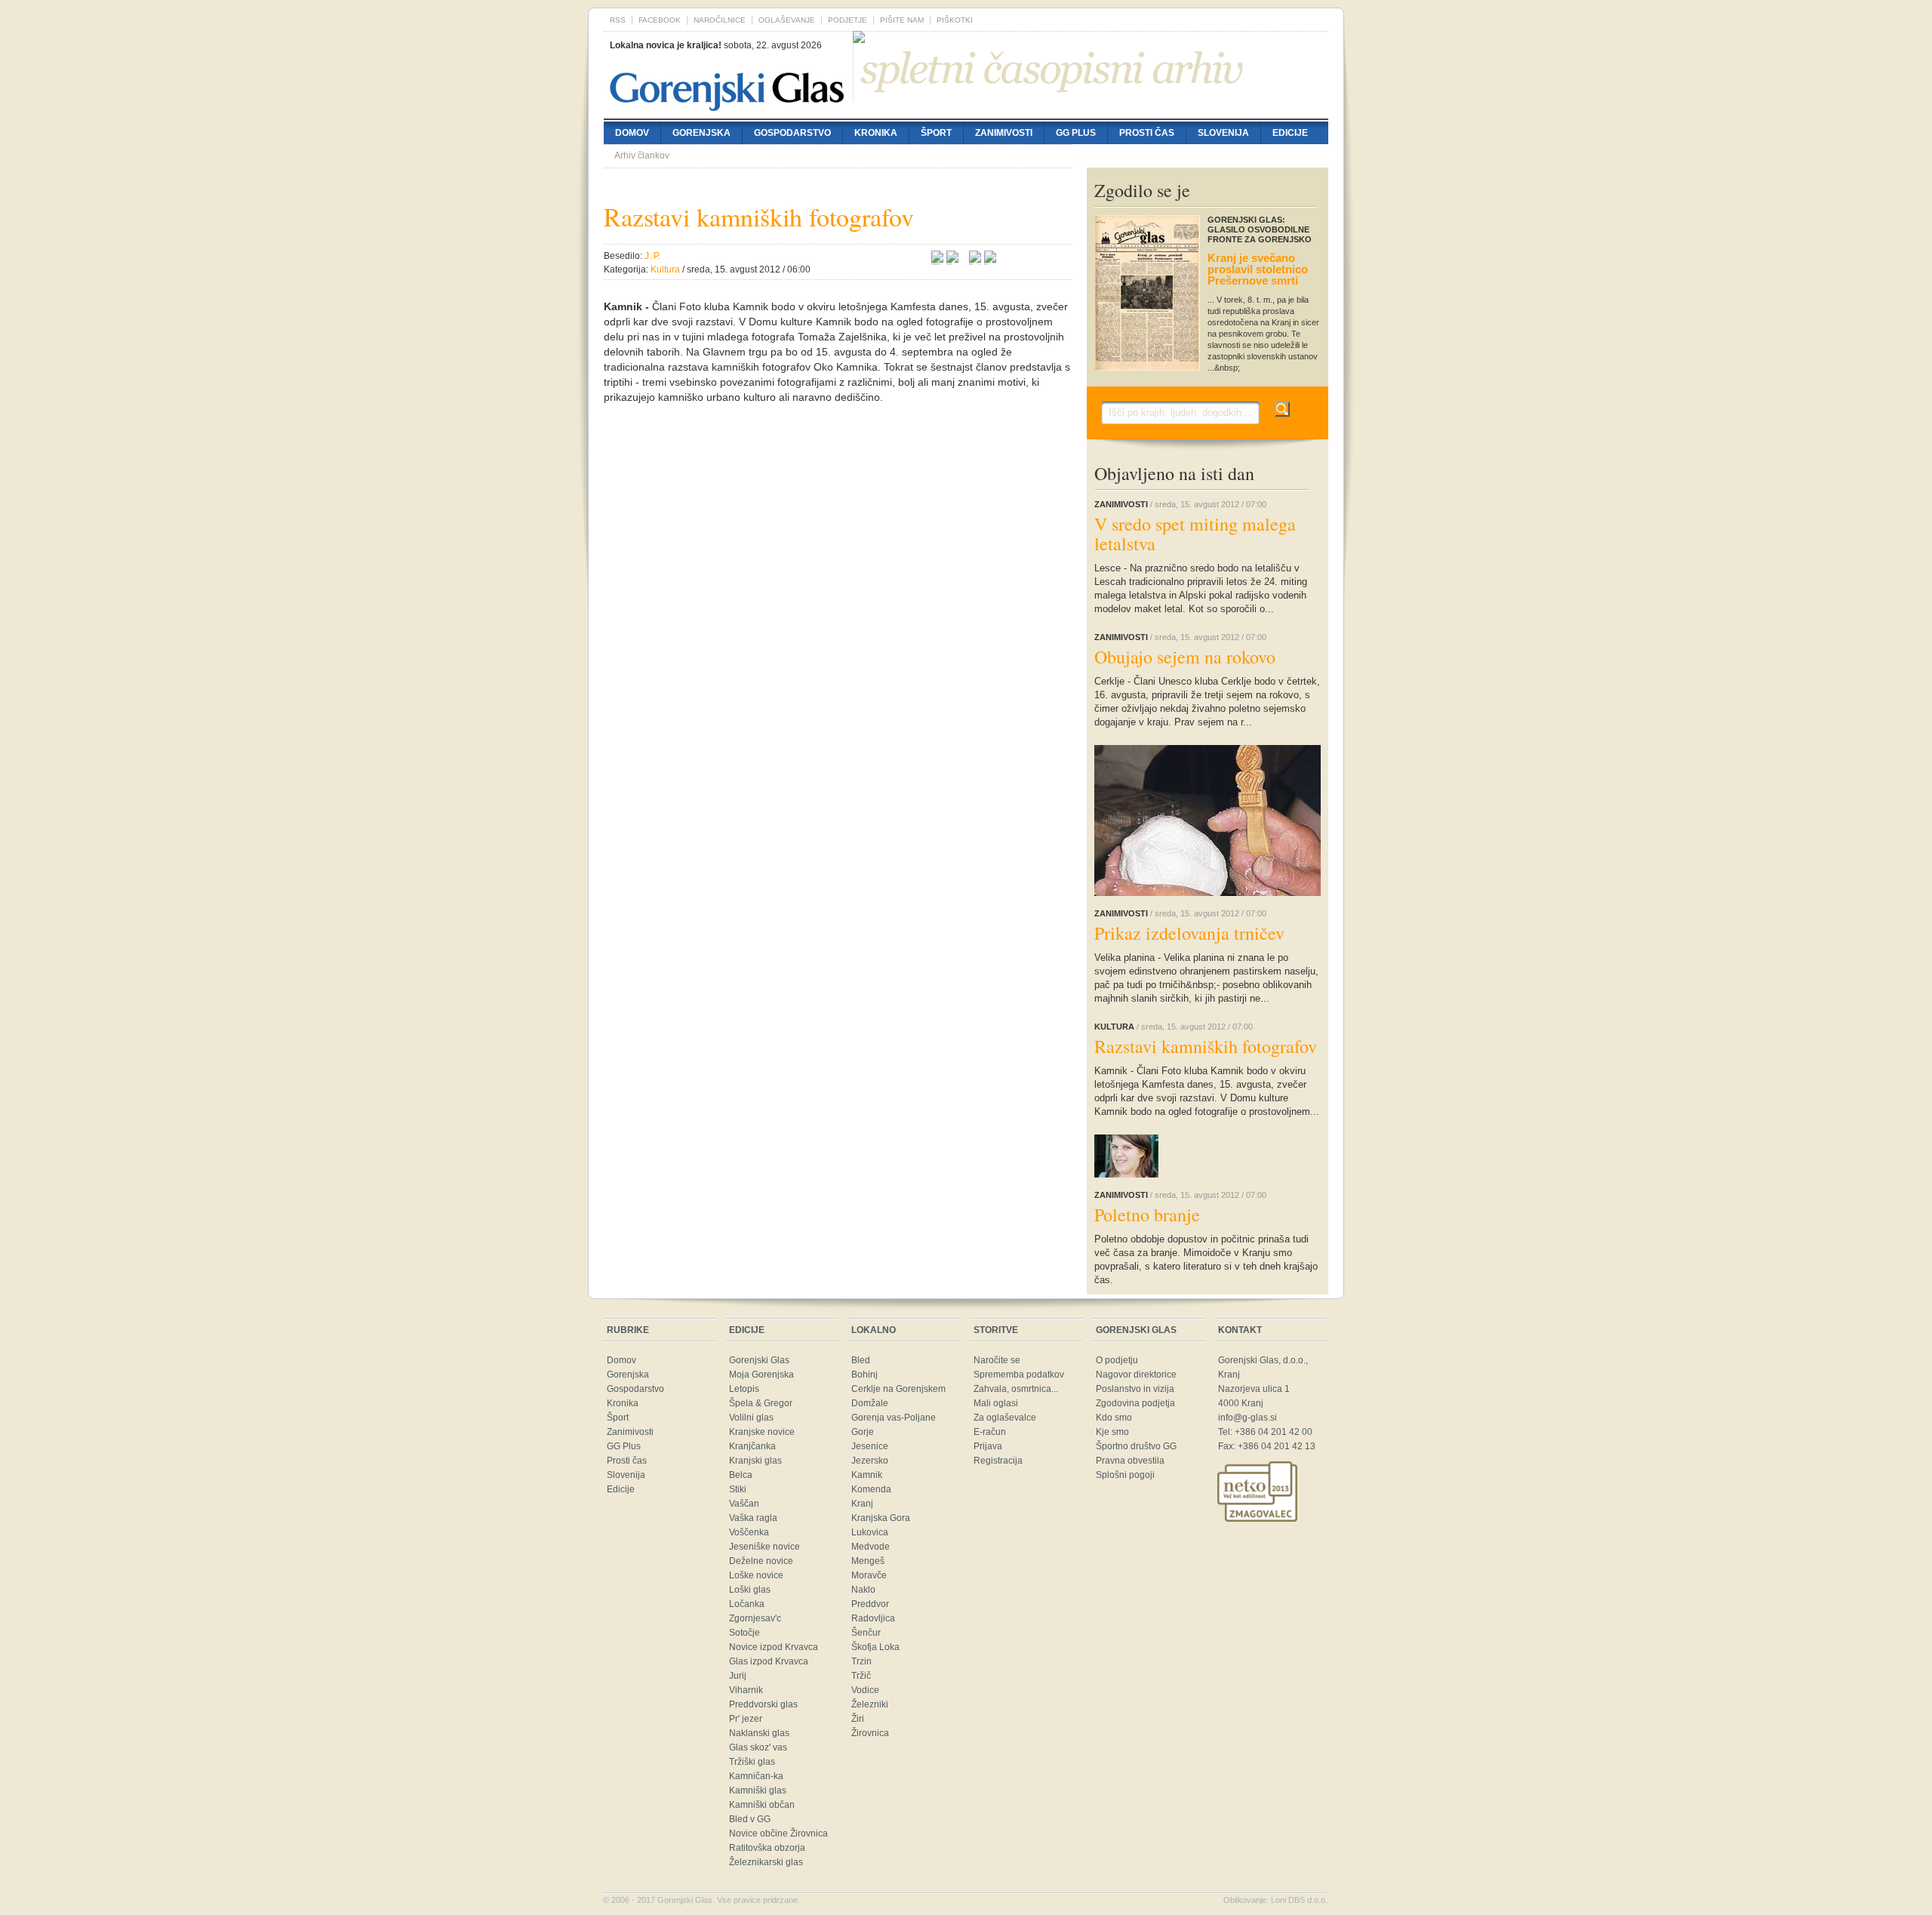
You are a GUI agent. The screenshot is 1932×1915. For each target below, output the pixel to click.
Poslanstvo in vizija (1135, 1389)
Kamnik (867, 1475)
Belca (741, 1475)
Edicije (1290, 133)
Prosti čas (1147, 133)
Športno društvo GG (1136, 1446)
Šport (936, 133)
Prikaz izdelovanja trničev (1189, 933)
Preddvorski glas (763, 1704)
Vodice (865, 1690)
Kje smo (1112, 1432)
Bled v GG (750, 1819)
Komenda (871, 1489)
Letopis (744, 1389)
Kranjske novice (762, 1432)
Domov (632, 133)
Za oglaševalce (1005, 1418)
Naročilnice (720, 20)
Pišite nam (902, 20)
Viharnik (746, 1690)
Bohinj (864, 1375)
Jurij (738, 1676)
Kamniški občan (762, 1805)
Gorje (863, 1432)
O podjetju (1117, 1360)
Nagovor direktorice (1136, 1375)
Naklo (863, 1590)
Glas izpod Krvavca (769, 1661)
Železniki (870, 1704)
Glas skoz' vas (758, 1747)
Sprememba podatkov (1019, 1375)
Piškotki (955, 20)
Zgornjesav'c (755, 1618)
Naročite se (997, 1360)
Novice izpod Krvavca (774, 1647)
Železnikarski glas (766, 1862)
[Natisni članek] (990, 259)
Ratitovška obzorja (767, 1848)
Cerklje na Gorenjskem (898, 1389)
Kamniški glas (758, 1790)
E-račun (990, 1432)
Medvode (871, 1547)
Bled (861, 1360)
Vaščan (744, 1504)
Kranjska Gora (881, 1518)
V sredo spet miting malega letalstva (1195, 534)
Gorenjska (701, 133)
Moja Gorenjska (761, 1375)
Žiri (858, 1719)
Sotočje (744, 1633)
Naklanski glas (759, 1733)
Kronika (876, 133)
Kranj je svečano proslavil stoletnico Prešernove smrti (1258, 269)
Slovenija (1223, 133)
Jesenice (870, 1446)
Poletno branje (1147, 1215)
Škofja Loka (875, 1647)
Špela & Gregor (761, 1403)
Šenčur (866, 1633)
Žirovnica (870, 1733)
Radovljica (873, 1618)
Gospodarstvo (792, 133)
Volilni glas (751, 1418)
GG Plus (1076, 133)
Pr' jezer (746, 1719)
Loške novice (756, 1575)
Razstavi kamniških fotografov (1206, 1046)
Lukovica (870, 1532)
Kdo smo (1114, 1418)
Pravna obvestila (1130, 1461)
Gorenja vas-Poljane (894, 1418)
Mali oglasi (996, 1403)
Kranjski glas (755, 1461)
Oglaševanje (787, 20)
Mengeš (868, 1561)
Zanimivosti (1004, 133)
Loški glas (750, 1590)
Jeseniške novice (764, 1547)
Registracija (998, 1461)
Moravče (869, 1575)
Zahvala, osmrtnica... (1016, 1389)
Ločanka (747, 1604)
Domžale (870, 1403)
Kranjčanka (752, 1446)
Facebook (660, 20)
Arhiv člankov (642, 155)
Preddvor (870, 1604)
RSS (618, 20)
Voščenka (749, 1532)
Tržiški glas (752, 1762)
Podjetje (848, 20)
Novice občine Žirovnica (778, 1833)
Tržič (861, 1676)
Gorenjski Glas (759, 1360)
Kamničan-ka (756, 1776)
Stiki (738, 1489)
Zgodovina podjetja (1135, 1403)
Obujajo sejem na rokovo (1185, 657)
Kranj (862, 1504)
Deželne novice (761, 1561)
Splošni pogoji (1125, 1475)
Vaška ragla (753, 1518)
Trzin (861, 1661)
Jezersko (870, 1461)
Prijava (988, 1446)
